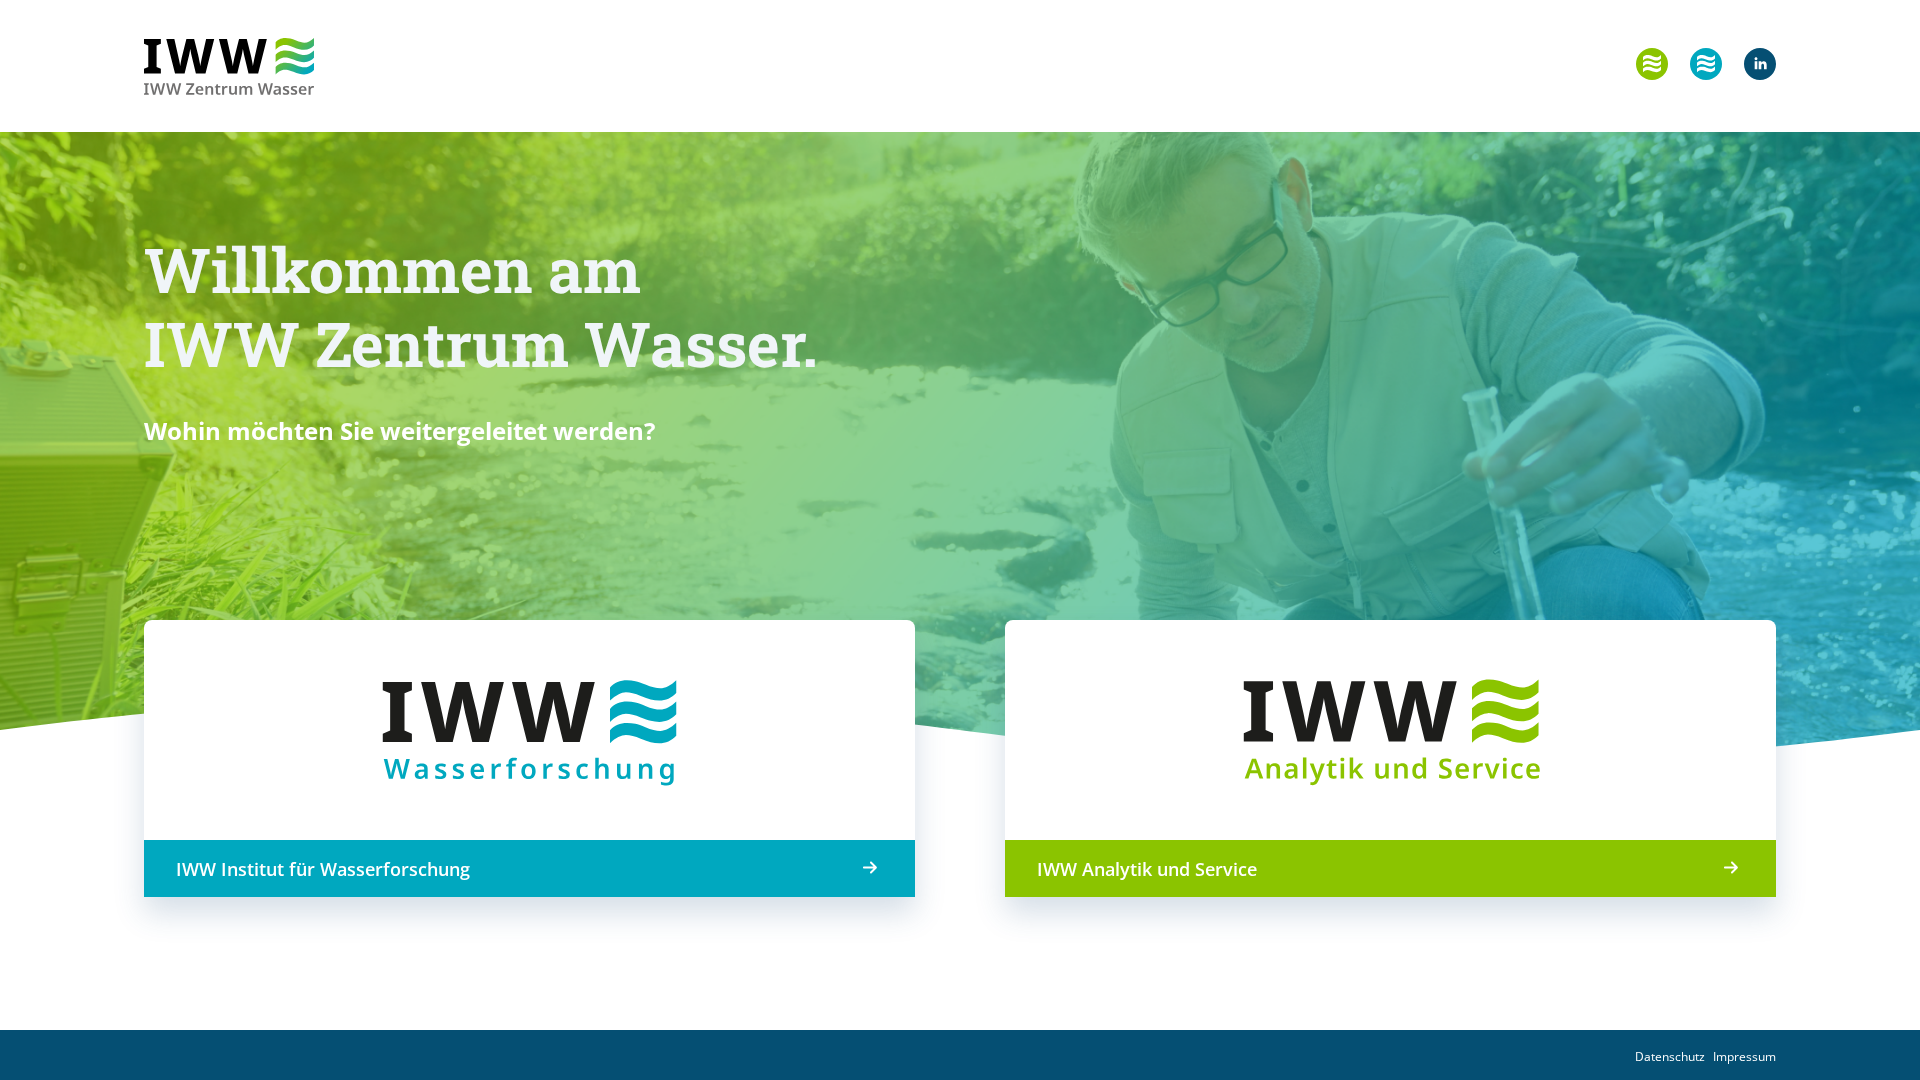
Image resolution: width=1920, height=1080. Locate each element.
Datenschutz (1670, 1056)
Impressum (1744, 1056)
